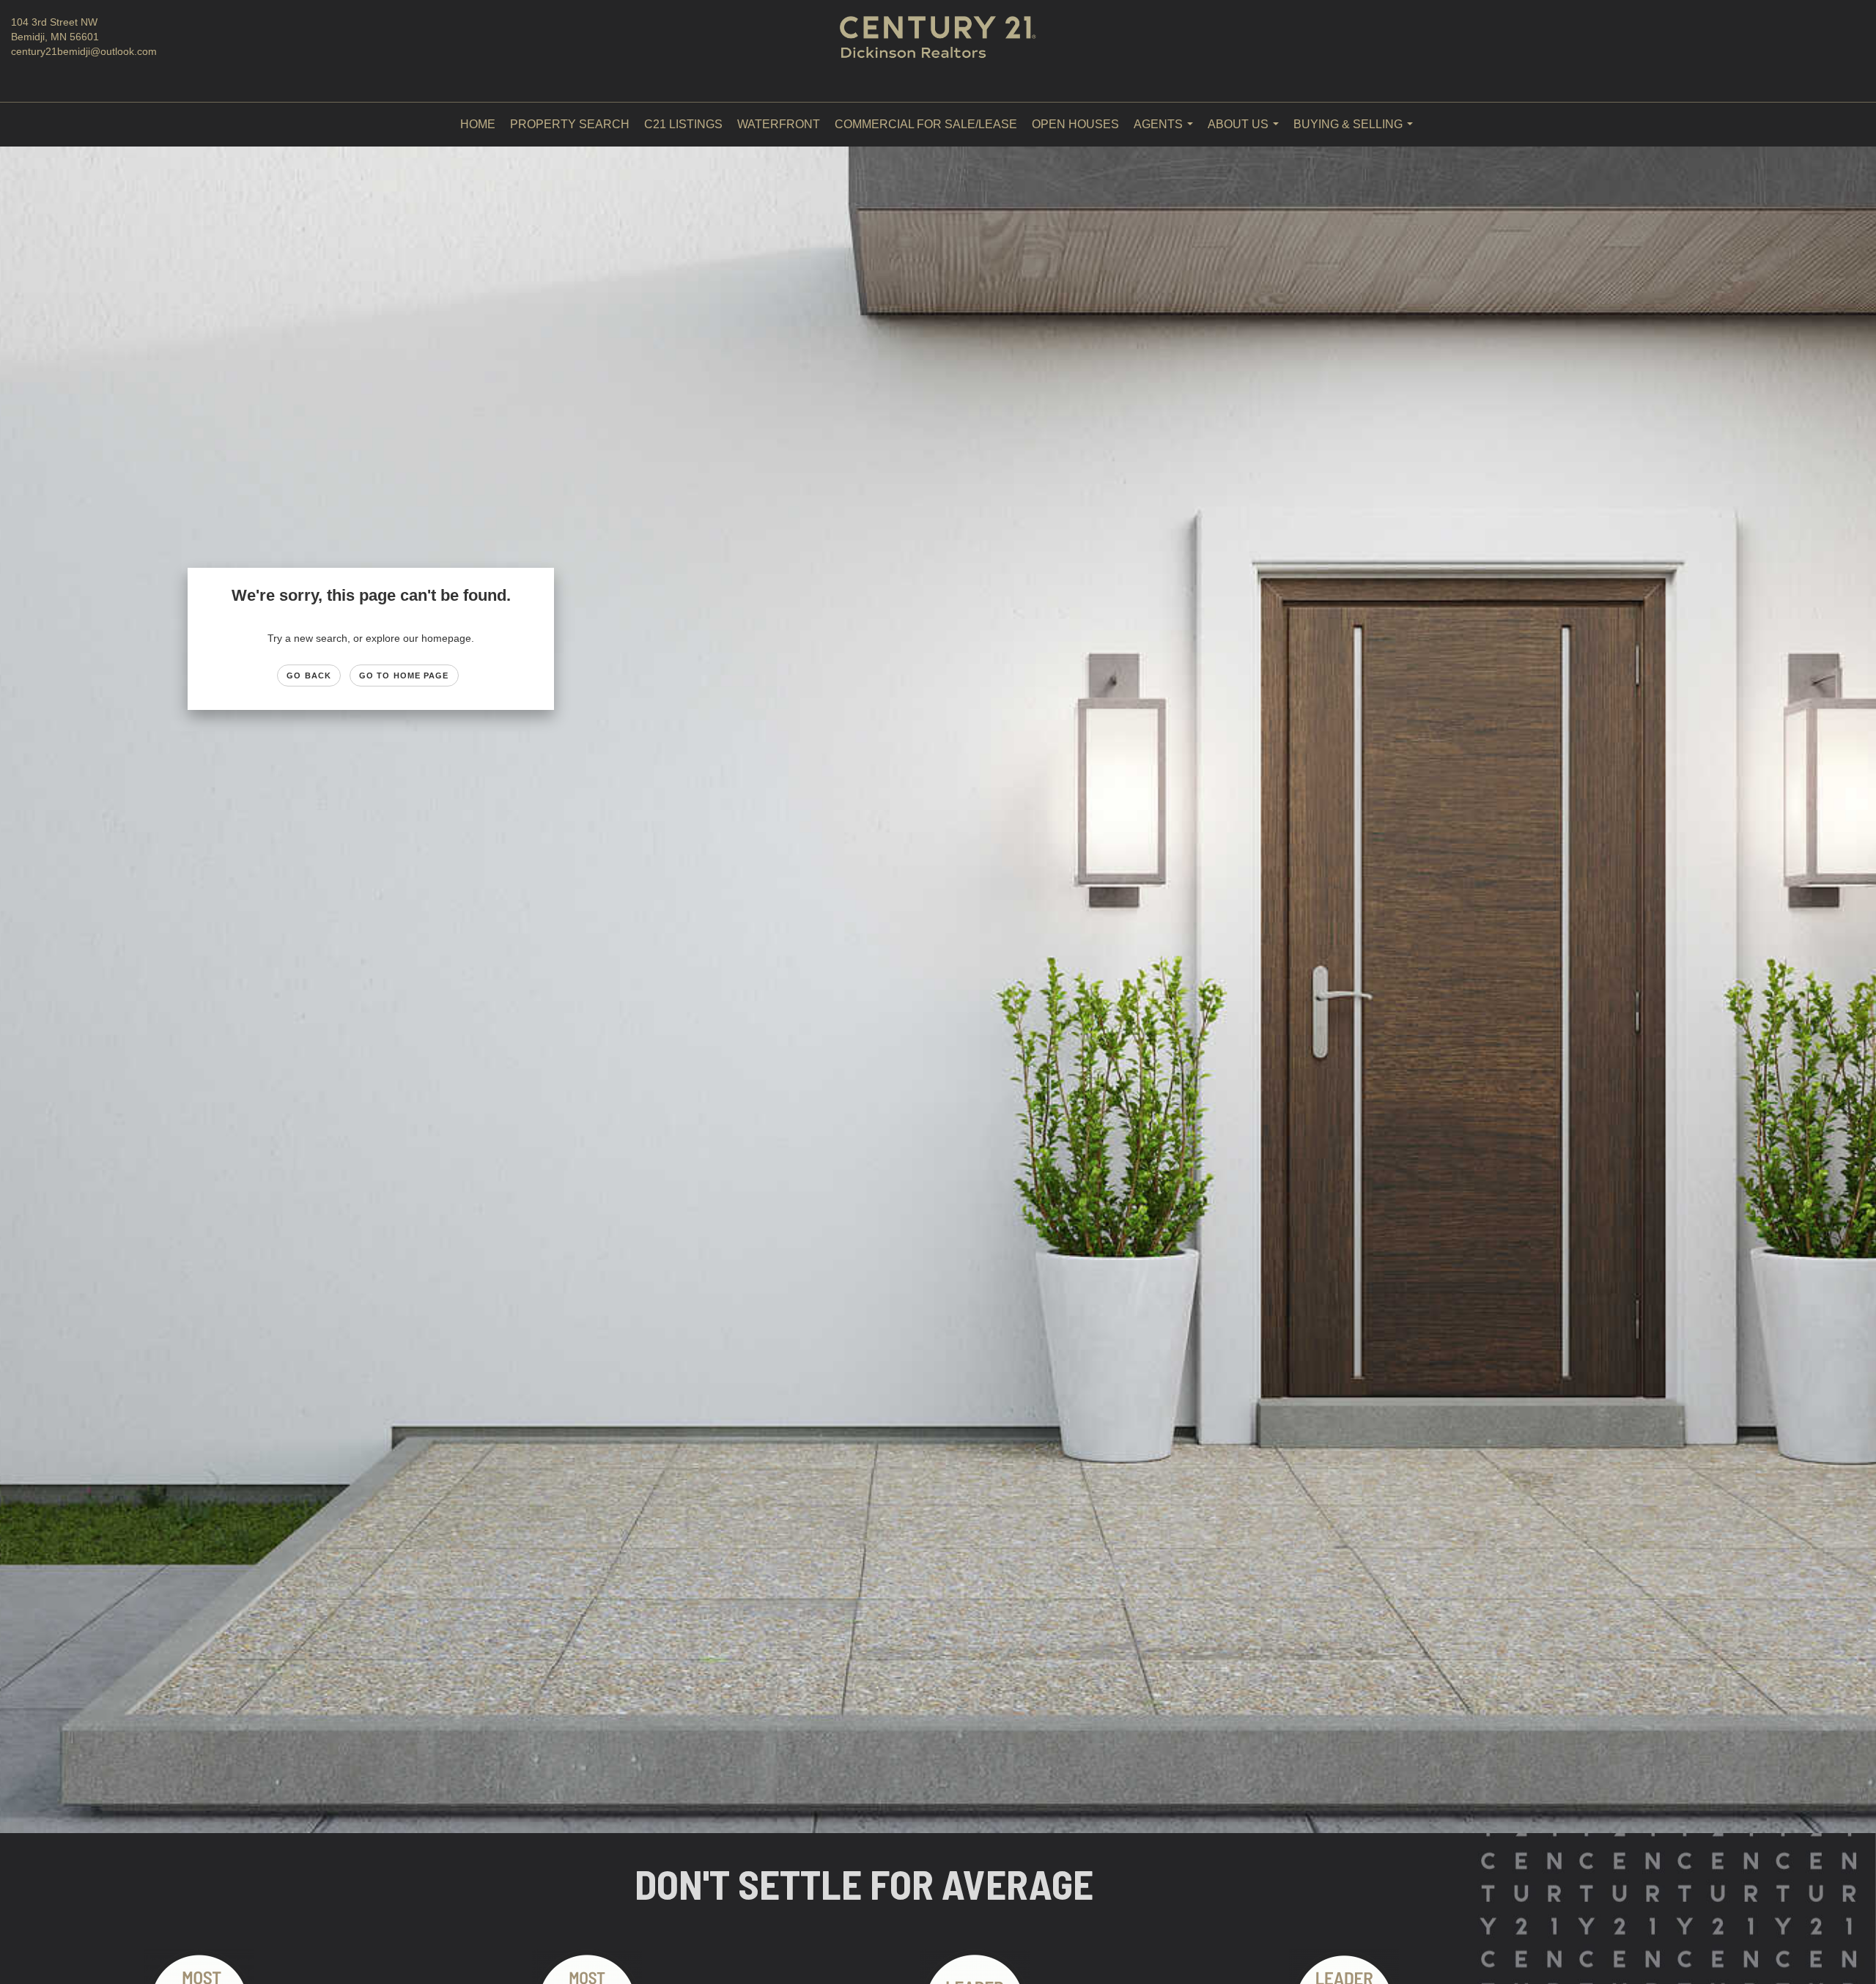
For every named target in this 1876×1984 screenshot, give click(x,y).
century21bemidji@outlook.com (84, 51)
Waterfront (779, 124)
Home (478, 124)
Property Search (570, 124)
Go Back (309, 675)
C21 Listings (683, 124)
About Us (1246, 132)
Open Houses (1075, 124)
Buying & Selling (1356, 132)
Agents (1166, 132)
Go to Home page (404, 675)
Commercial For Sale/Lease (926, 124)
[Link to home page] (938, 51)
